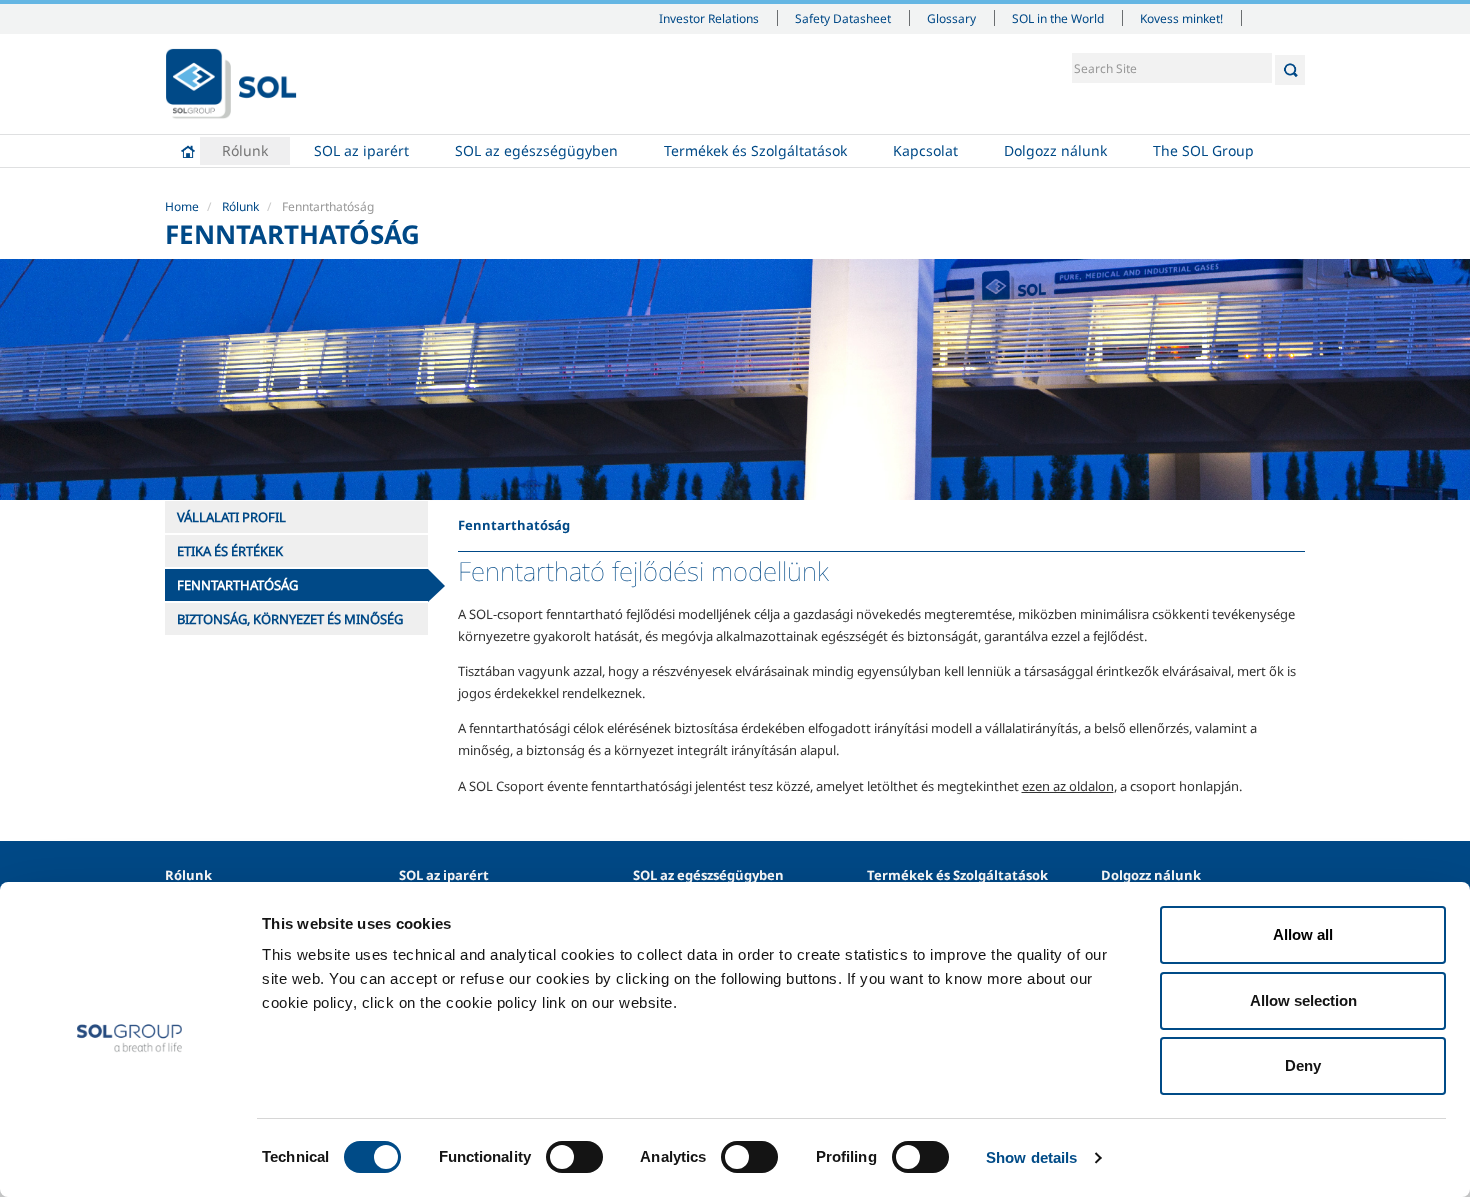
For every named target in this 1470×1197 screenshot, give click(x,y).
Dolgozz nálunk (1055, 150)
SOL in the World (1058, 18)
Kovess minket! (1181, 18)
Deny (1303, 1065)
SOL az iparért (361, 150)
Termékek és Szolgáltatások (755, 150)
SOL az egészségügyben (536, 150)
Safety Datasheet (843, 18)
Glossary (951, 18)
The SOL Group (1203, 150)
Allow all (1303, 934)
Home (188, 151)
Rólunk (245, 150)
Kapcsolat (925, 150)
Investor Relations (709, 18)
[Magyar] (231, 84)
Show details (1031, 1157)
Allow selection (1303, 1000)
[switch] (574, 1157)
